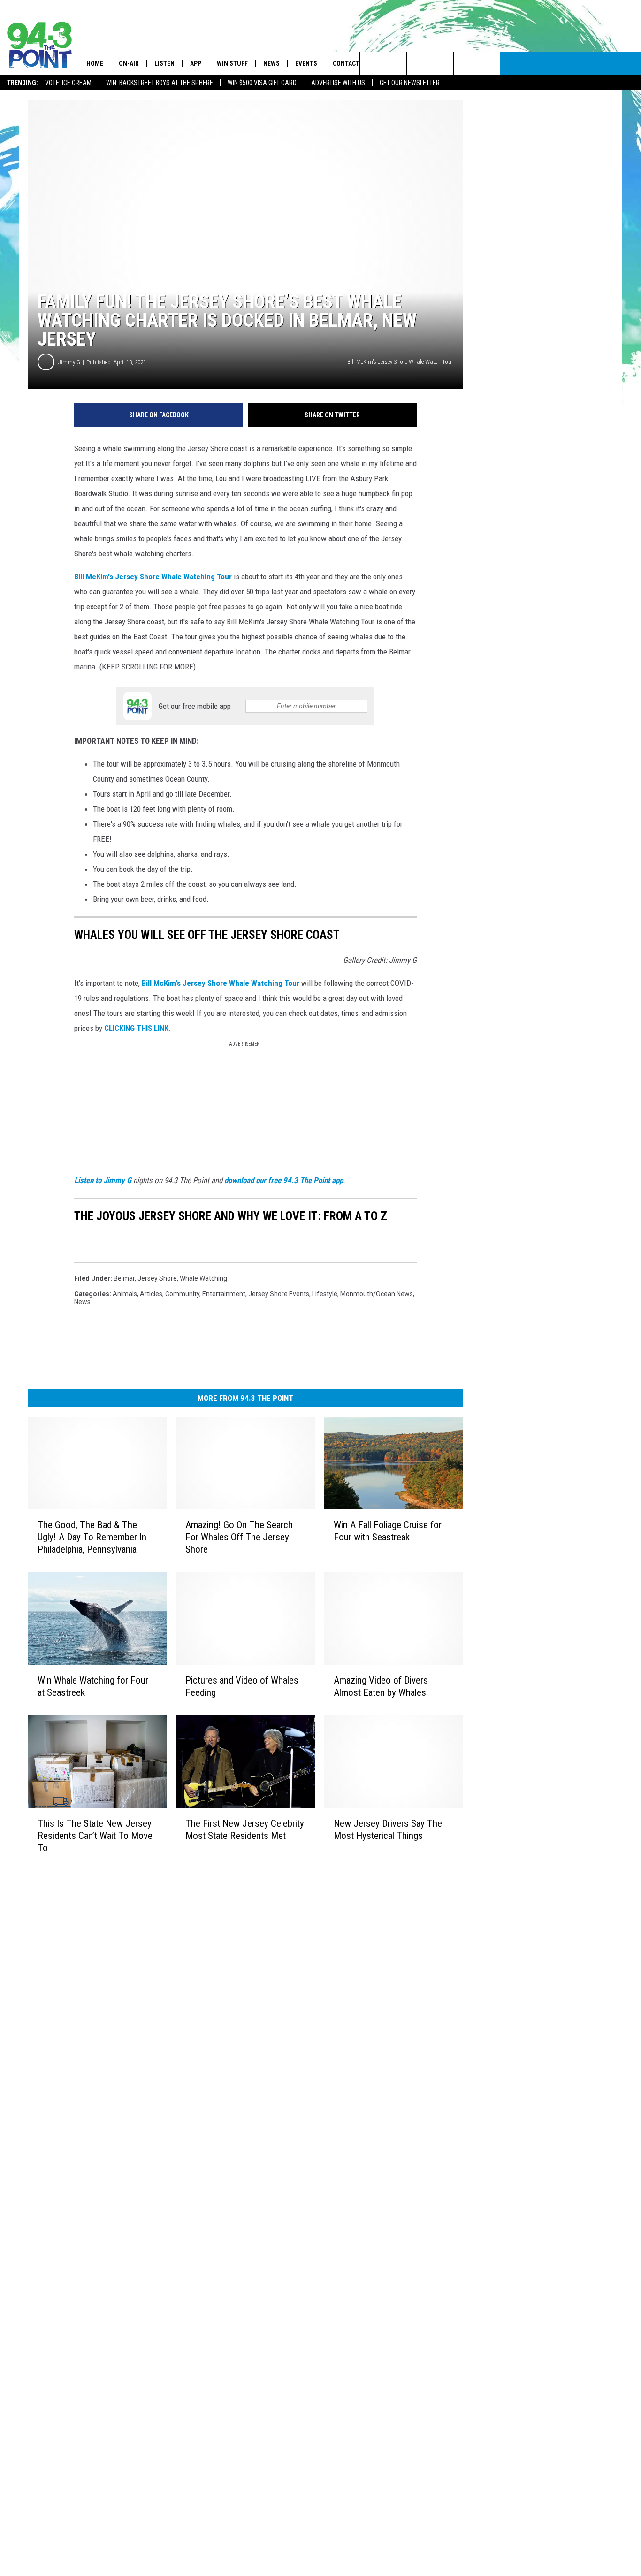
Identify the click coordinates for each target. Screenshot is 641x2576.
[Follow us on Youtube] (489, 63)
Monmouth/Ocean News (377, 1294)
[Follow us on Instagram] (442, 63)
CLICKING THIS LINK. (137, 1028)
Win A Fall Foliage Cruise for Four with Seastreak (388, 1531)
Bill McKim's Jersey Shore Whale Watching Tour (153, 577)
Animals (125, 1294)
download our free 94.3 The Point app (284, 1180)
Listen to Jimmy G (103, 1180)
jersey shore (157, 1278)
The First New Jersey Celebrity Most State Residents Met (245, 1830)
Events (306, 63)
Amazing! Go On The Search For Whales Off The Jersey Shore (239, 1537)
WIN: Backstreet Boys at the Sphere (160, 83)
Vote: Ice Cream (68, 83)
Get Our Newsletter (410, 83)
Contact (346, 63)
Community (182, 1294)
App (196, 63)
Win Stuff (232, 63)
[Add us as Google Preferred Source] (395, 63)
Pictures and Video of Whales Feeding (242, 1686)
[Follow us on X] (465, 63)
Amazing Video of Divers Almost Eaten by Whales (381, 1686)
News (271, 63)
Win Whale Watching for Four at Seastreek (93, 1686)
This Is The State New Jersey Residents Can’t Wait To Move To (95, 1836)
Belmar (124, 1278)
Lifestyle (325, 1294)
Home (95, 63)
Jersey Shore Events (279, 1294)
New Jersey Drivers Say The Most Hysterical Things (388, 1830)
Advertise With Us (338, 83)
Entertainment (224, 1294)
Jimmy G (69, 362)
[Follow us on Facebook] (418, 63)
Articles (151, 1294)
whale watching (203, 1278)
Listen (164, 63)
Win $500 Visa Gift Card (262, 83)
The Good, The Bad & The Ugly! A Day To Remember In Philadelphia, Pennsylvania (92, 1537)
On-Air (129, 63)
